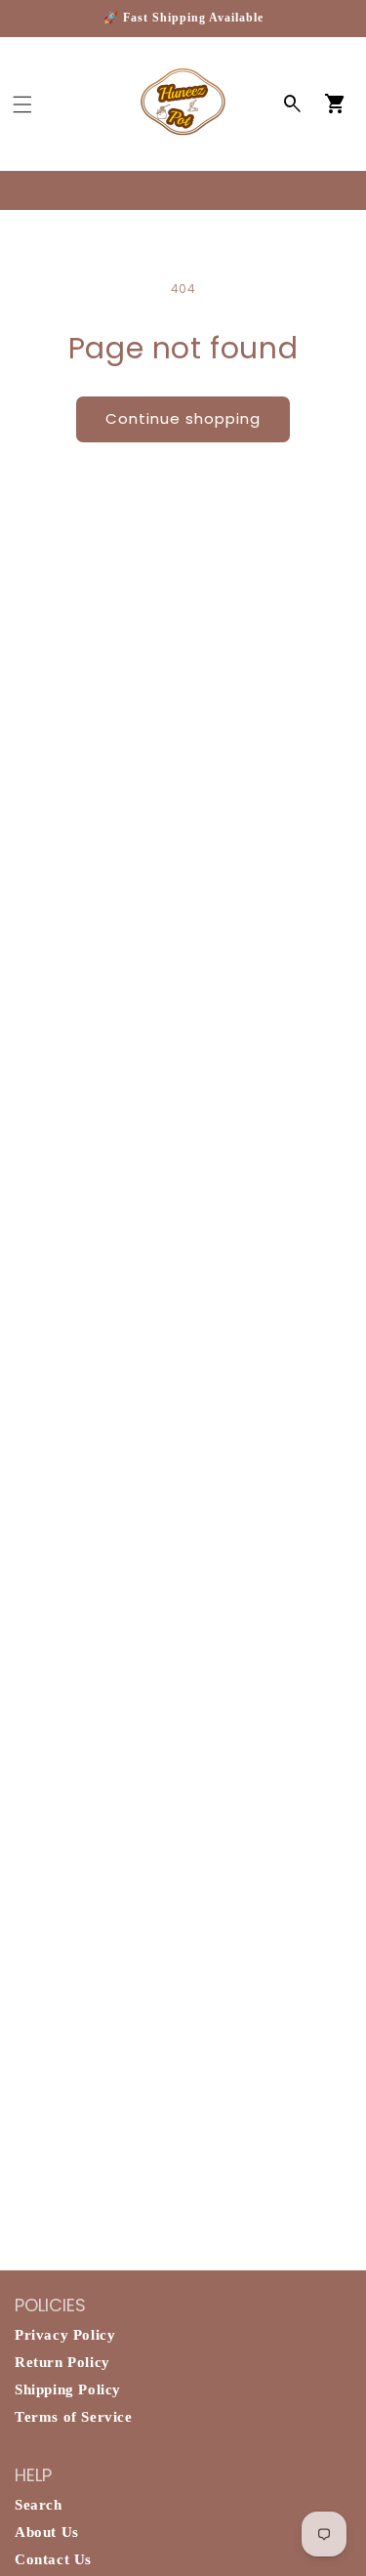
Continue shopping (183, 418)
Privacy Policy (65, 2335)
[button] (22, 104)
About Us (47, 2532)
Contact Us (53, 2559)
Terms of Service (74, 2417)
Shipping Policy (68, 2389)
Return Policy (62, 2362)
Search (39, 2505)
